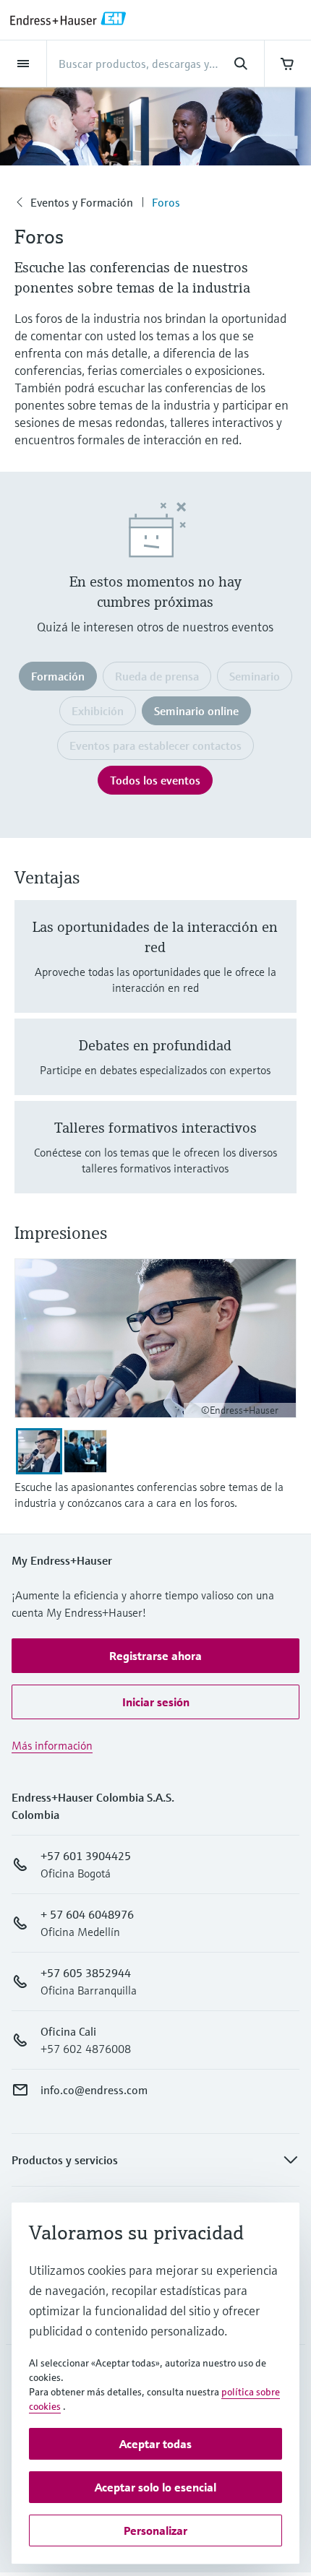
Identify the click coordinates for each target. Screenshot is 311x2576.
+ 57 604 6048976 (87, 1914)
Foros (166, 202)
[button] (155, 1656)
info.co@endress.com (94, 2090)
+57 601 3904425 (86, 1856)
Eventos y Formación (82, 202)
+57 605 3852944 (86, 1973)
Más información (52, 1745)
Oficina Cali (68, 2031)
